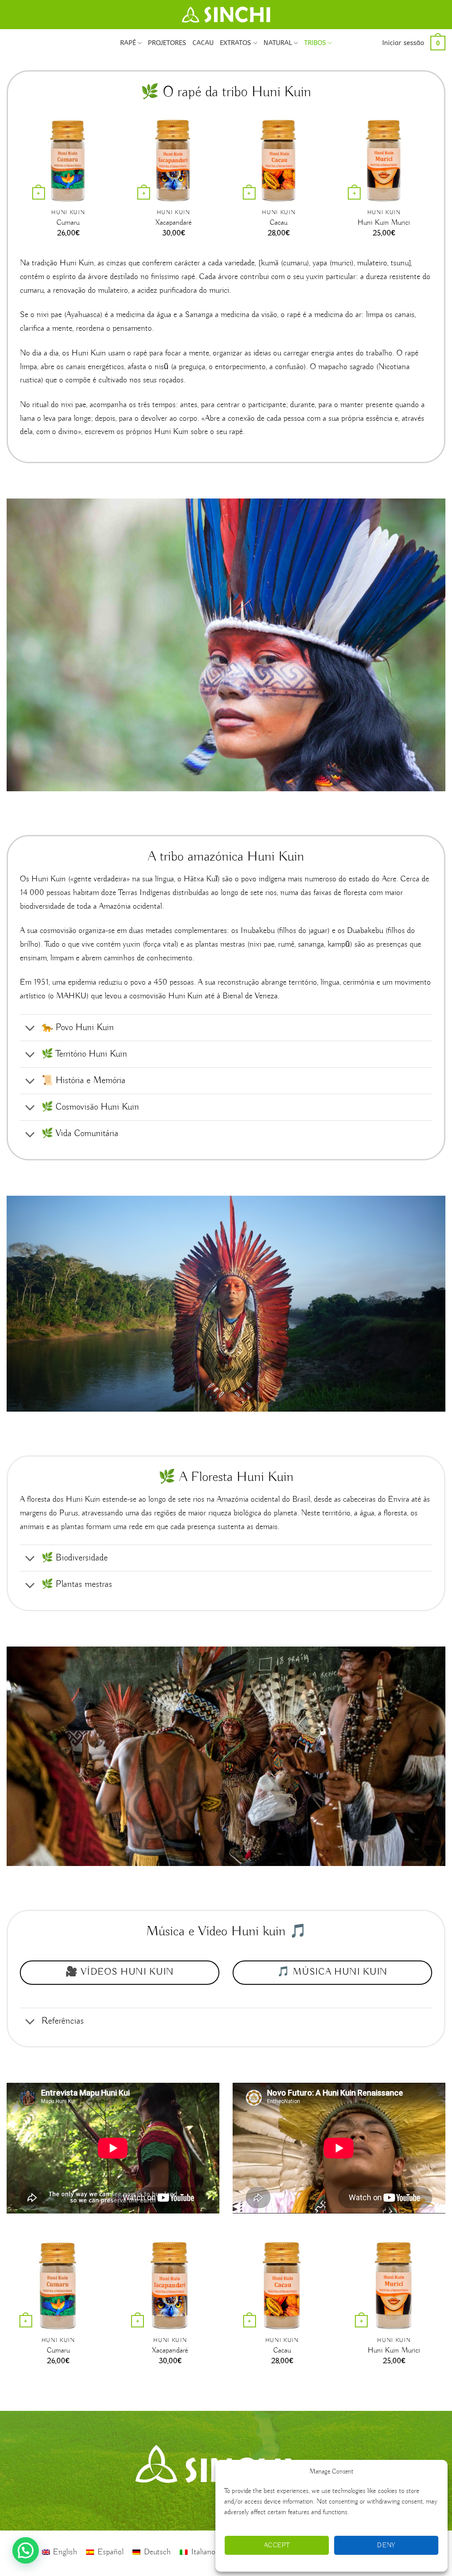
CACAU (203, 43)
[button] (403, 43)
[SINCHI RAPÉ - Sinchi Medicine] (226, 15)
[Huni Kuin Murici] (384, 161)
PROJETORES (167, 43)
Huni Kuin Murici (384, 223)
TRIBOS (315, 43)
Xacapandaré (173, 223)
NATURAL (278, 43)
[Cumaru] (68, 161)
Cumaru (68, 223)
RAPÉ (128, 43)
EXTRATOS (235, 43)
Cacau (279, 223)
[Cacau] (279, 161)
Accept (277, 2546)
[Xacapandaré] (173, 161)
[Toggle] (30, 1029)
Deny (386, 2546)
